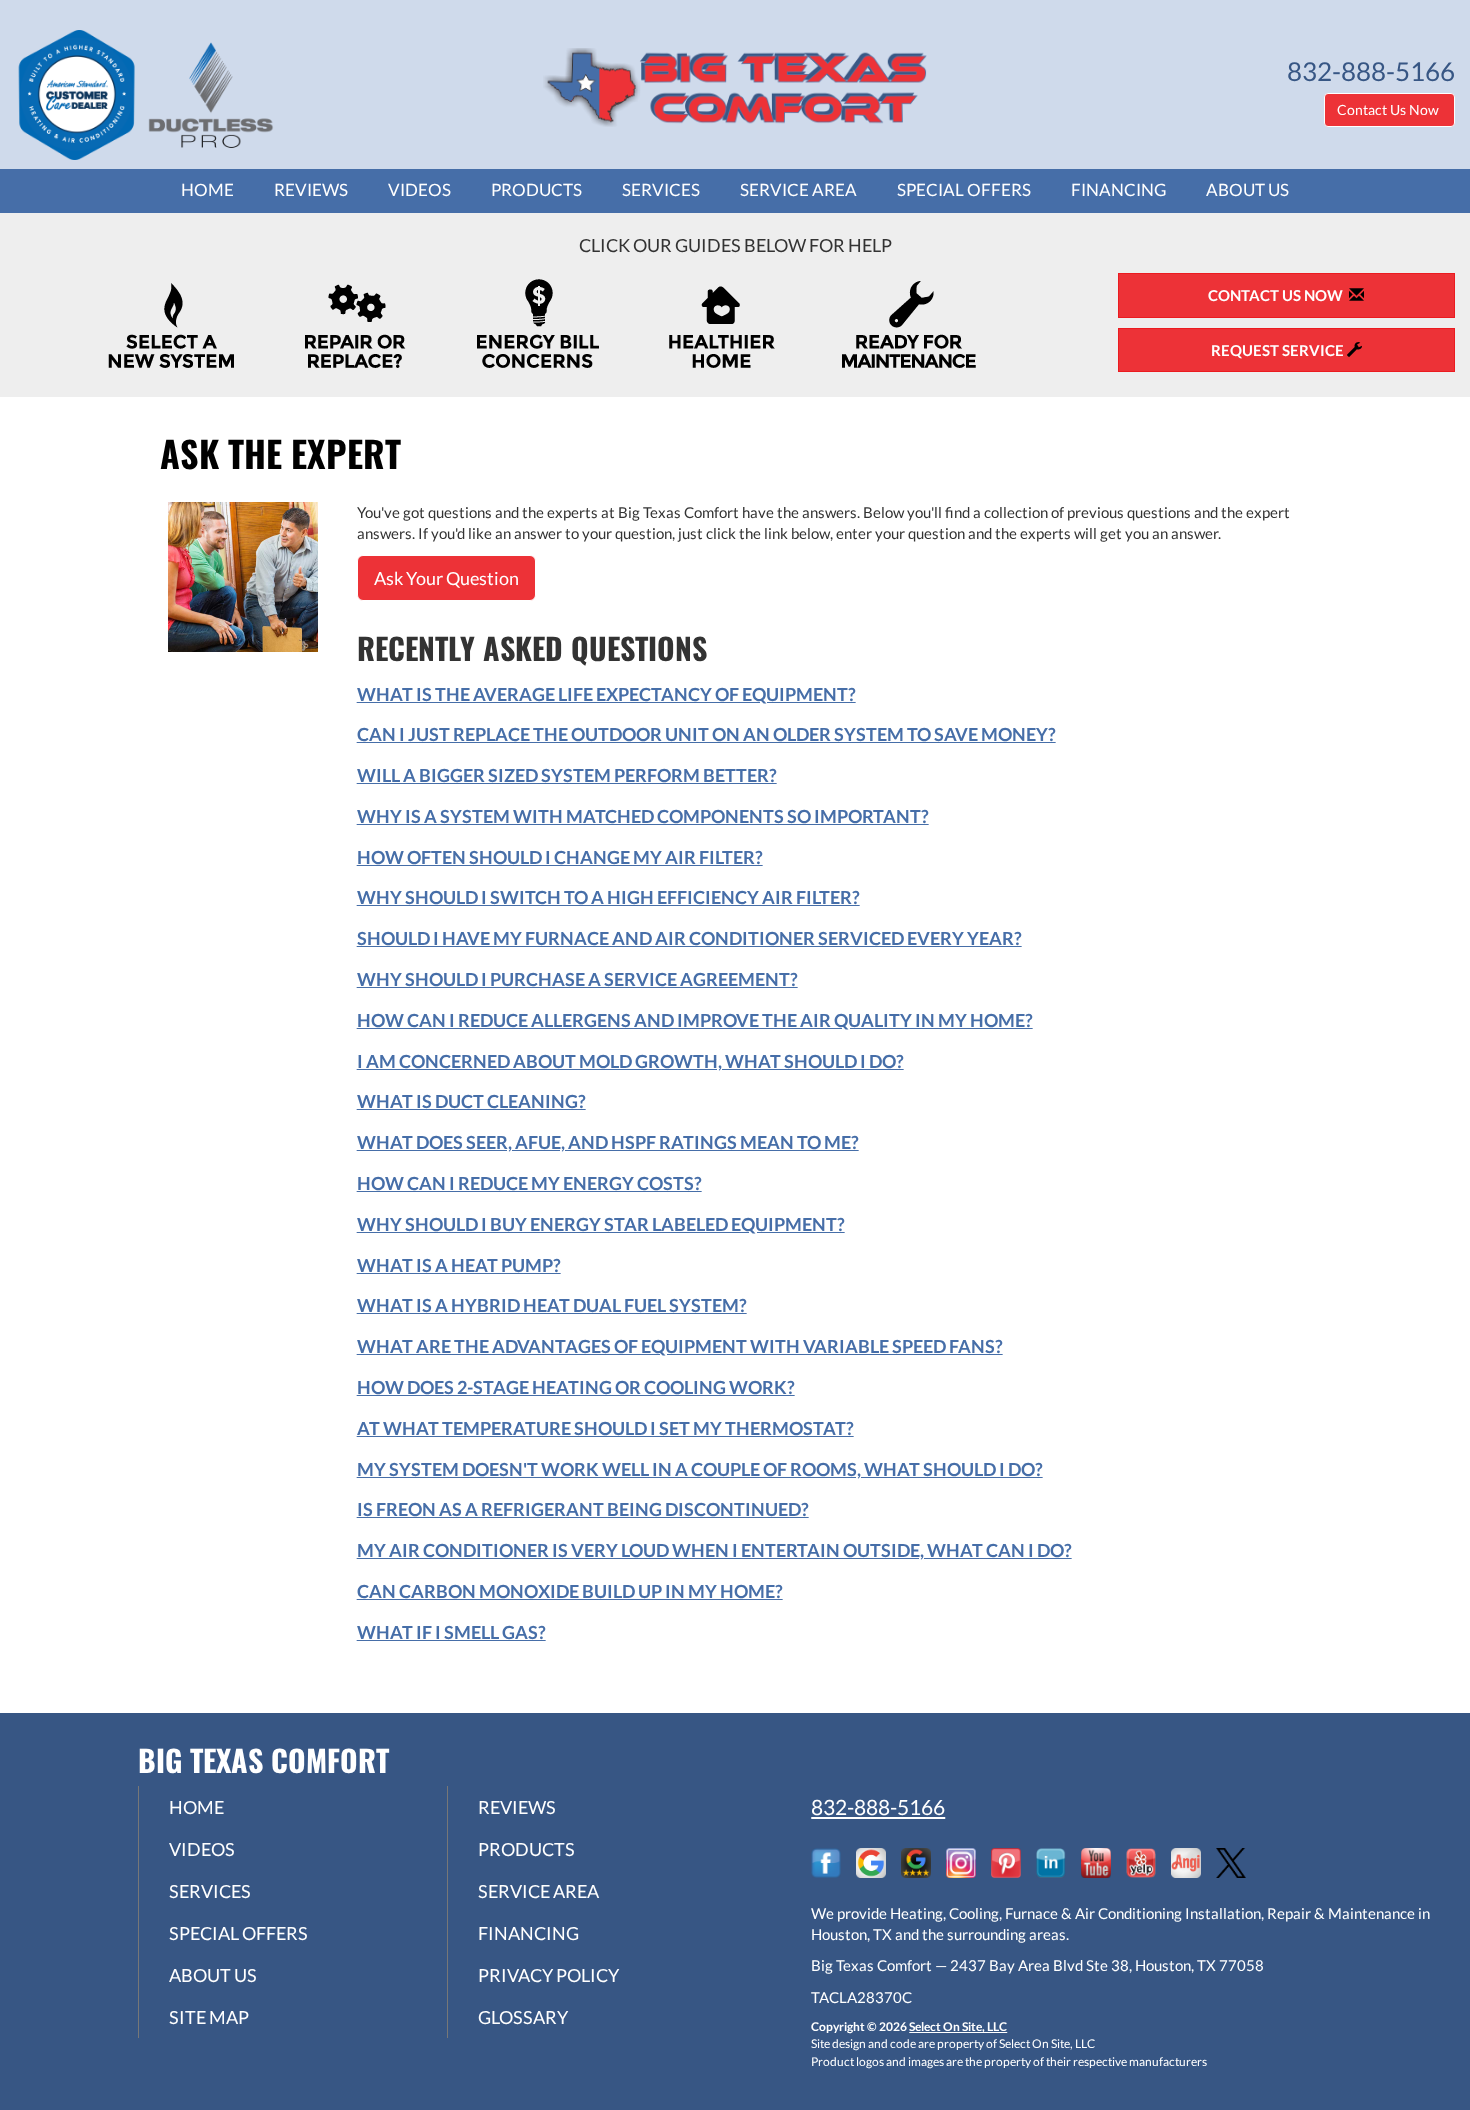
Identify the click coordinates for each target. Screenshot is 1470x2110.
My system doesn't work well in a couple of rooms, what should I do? (700, 1469)
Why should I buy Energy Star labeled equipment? (601, 1224)
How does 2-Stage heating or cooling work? (576, 1387)
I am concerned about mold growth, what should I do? (630, 1061)
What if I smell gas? (451, 1632)
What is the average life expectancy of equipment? (606, 694)
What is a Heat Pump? (459, 1265)
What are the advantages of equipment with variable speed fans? (680, 1346)
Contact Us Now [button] (1389, 109)
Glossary (523, 2017)
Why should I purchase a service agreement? (577, 979)
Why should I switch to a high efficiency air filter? (608, 897)
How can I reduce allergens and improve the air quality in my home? (695, 1020)
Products (536, 190)
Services (661, 190)
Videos (419, 190)
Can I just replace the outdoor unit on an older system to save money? (706, 734)
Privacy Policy (548, 1975)
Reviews (311, 190)
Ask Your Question (446, 578)
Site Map (209, 2017)
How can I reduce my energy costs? (529, 1183)
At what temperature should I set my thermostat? (605, 1428)
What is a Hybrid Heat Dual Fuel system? (552, 1305)
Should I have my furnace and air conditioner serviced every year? (689, 938)
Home (207, 190)
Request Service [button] (1279, 350)
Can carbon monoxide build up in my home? (570, 1591)
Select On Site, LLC (958, 2026)
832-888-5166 (878, 1806)
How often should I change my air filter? (560, 857)
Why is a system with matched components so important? (643, 816)
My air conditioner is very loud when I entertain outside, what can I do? (714, 1550)
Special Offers (964, 190)
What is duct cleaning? (471, 1101)
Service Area (798, 190)
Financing (1118, 190)
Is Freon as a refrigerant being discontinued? (583, 1509)
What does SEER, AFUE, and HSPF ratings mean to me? (608, 1142)
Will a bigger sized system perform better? (567, 775)
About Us (1247, 190)
